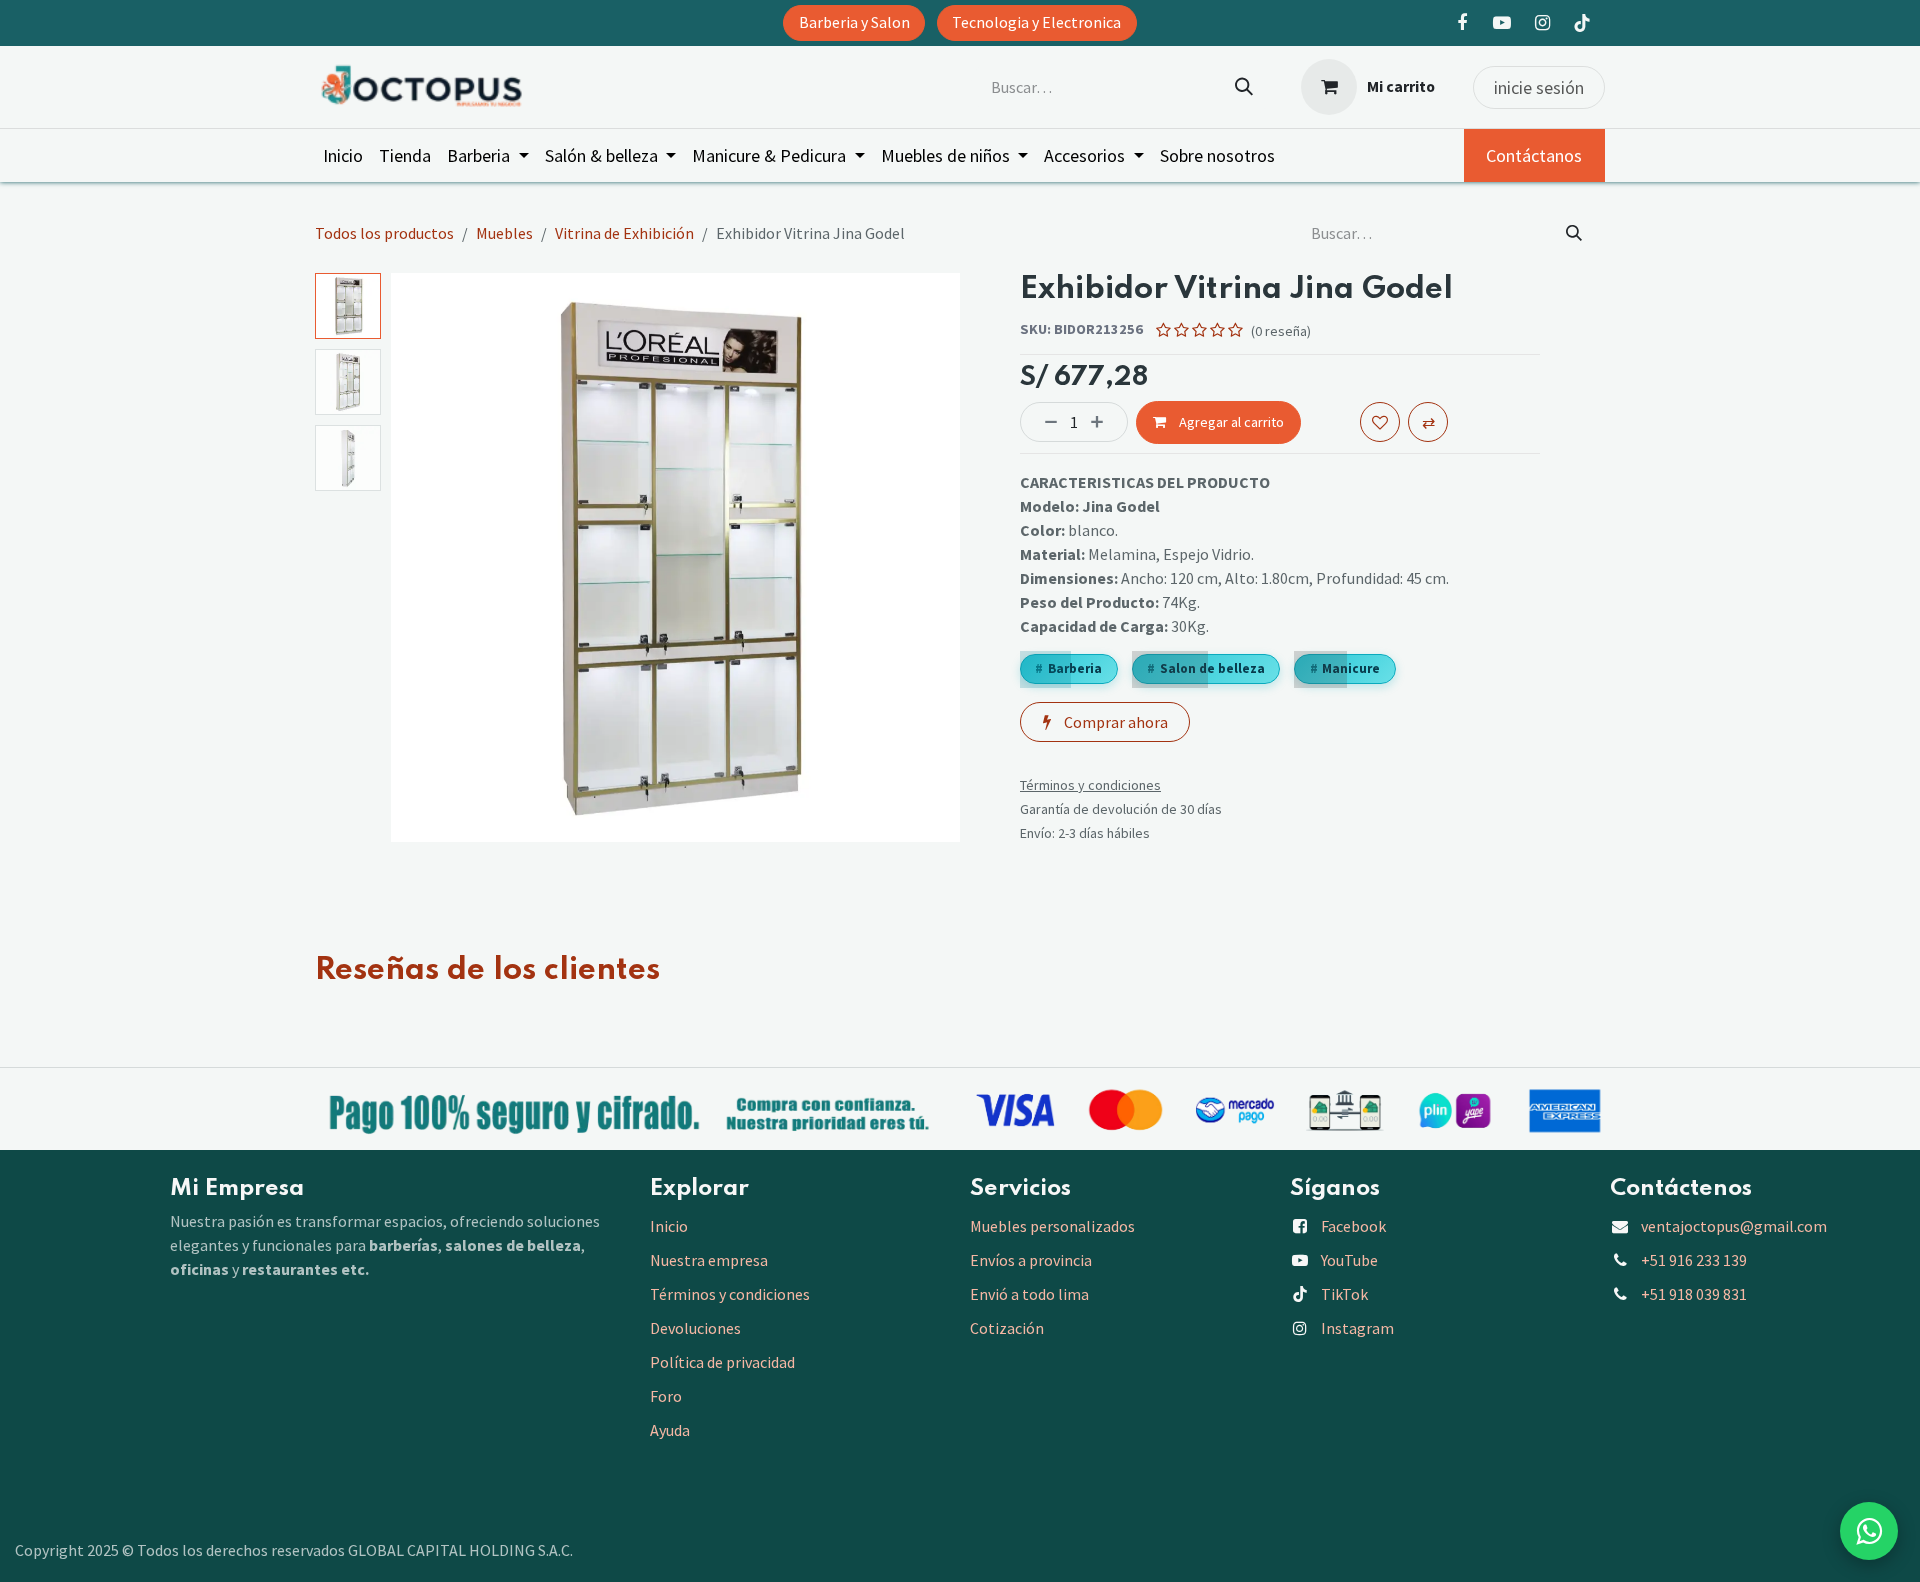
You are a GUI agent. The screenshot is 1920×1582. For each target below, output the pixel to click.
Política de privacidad (722, 1362)
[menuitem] (343, 155)
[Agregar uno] (1103, 422)
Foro (666, 1396)
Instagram (1357, 1328)
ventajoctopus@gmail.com (1734, 1226)
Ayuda (670, 1430)
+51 (1694, 1294)
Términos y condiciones (731, 1294)
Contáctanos (1534, 155)
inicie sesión (1539, 87)
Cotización (1007, 1328)
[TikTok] (1582, 23)
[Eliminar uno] (1045, 422)
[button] (419, 557)
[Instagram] (1542, 23)
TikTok (1344, 1294)
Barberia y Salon (854, 22)
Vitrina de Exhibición (624, 233)
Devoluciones (695, 1328)
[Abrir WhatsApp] (1869, 1531)
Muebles (504, 233)
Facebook (1353, 1226)
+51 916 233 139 (1694, 1260)
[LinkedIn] (1502, 23)
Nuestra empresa (709, 1260)
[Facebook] (1462, 23)
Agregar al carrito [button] (1230, 422)
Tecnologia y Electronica (1036, 22)
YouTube (1349, 1260)
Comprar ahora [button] (1114, 722)
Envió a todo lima (1029, 1294)
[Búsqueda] (1244, 87)
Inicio (669, 1226)
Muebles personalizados (1052, 1226)
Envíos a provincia (1031, 1260)
